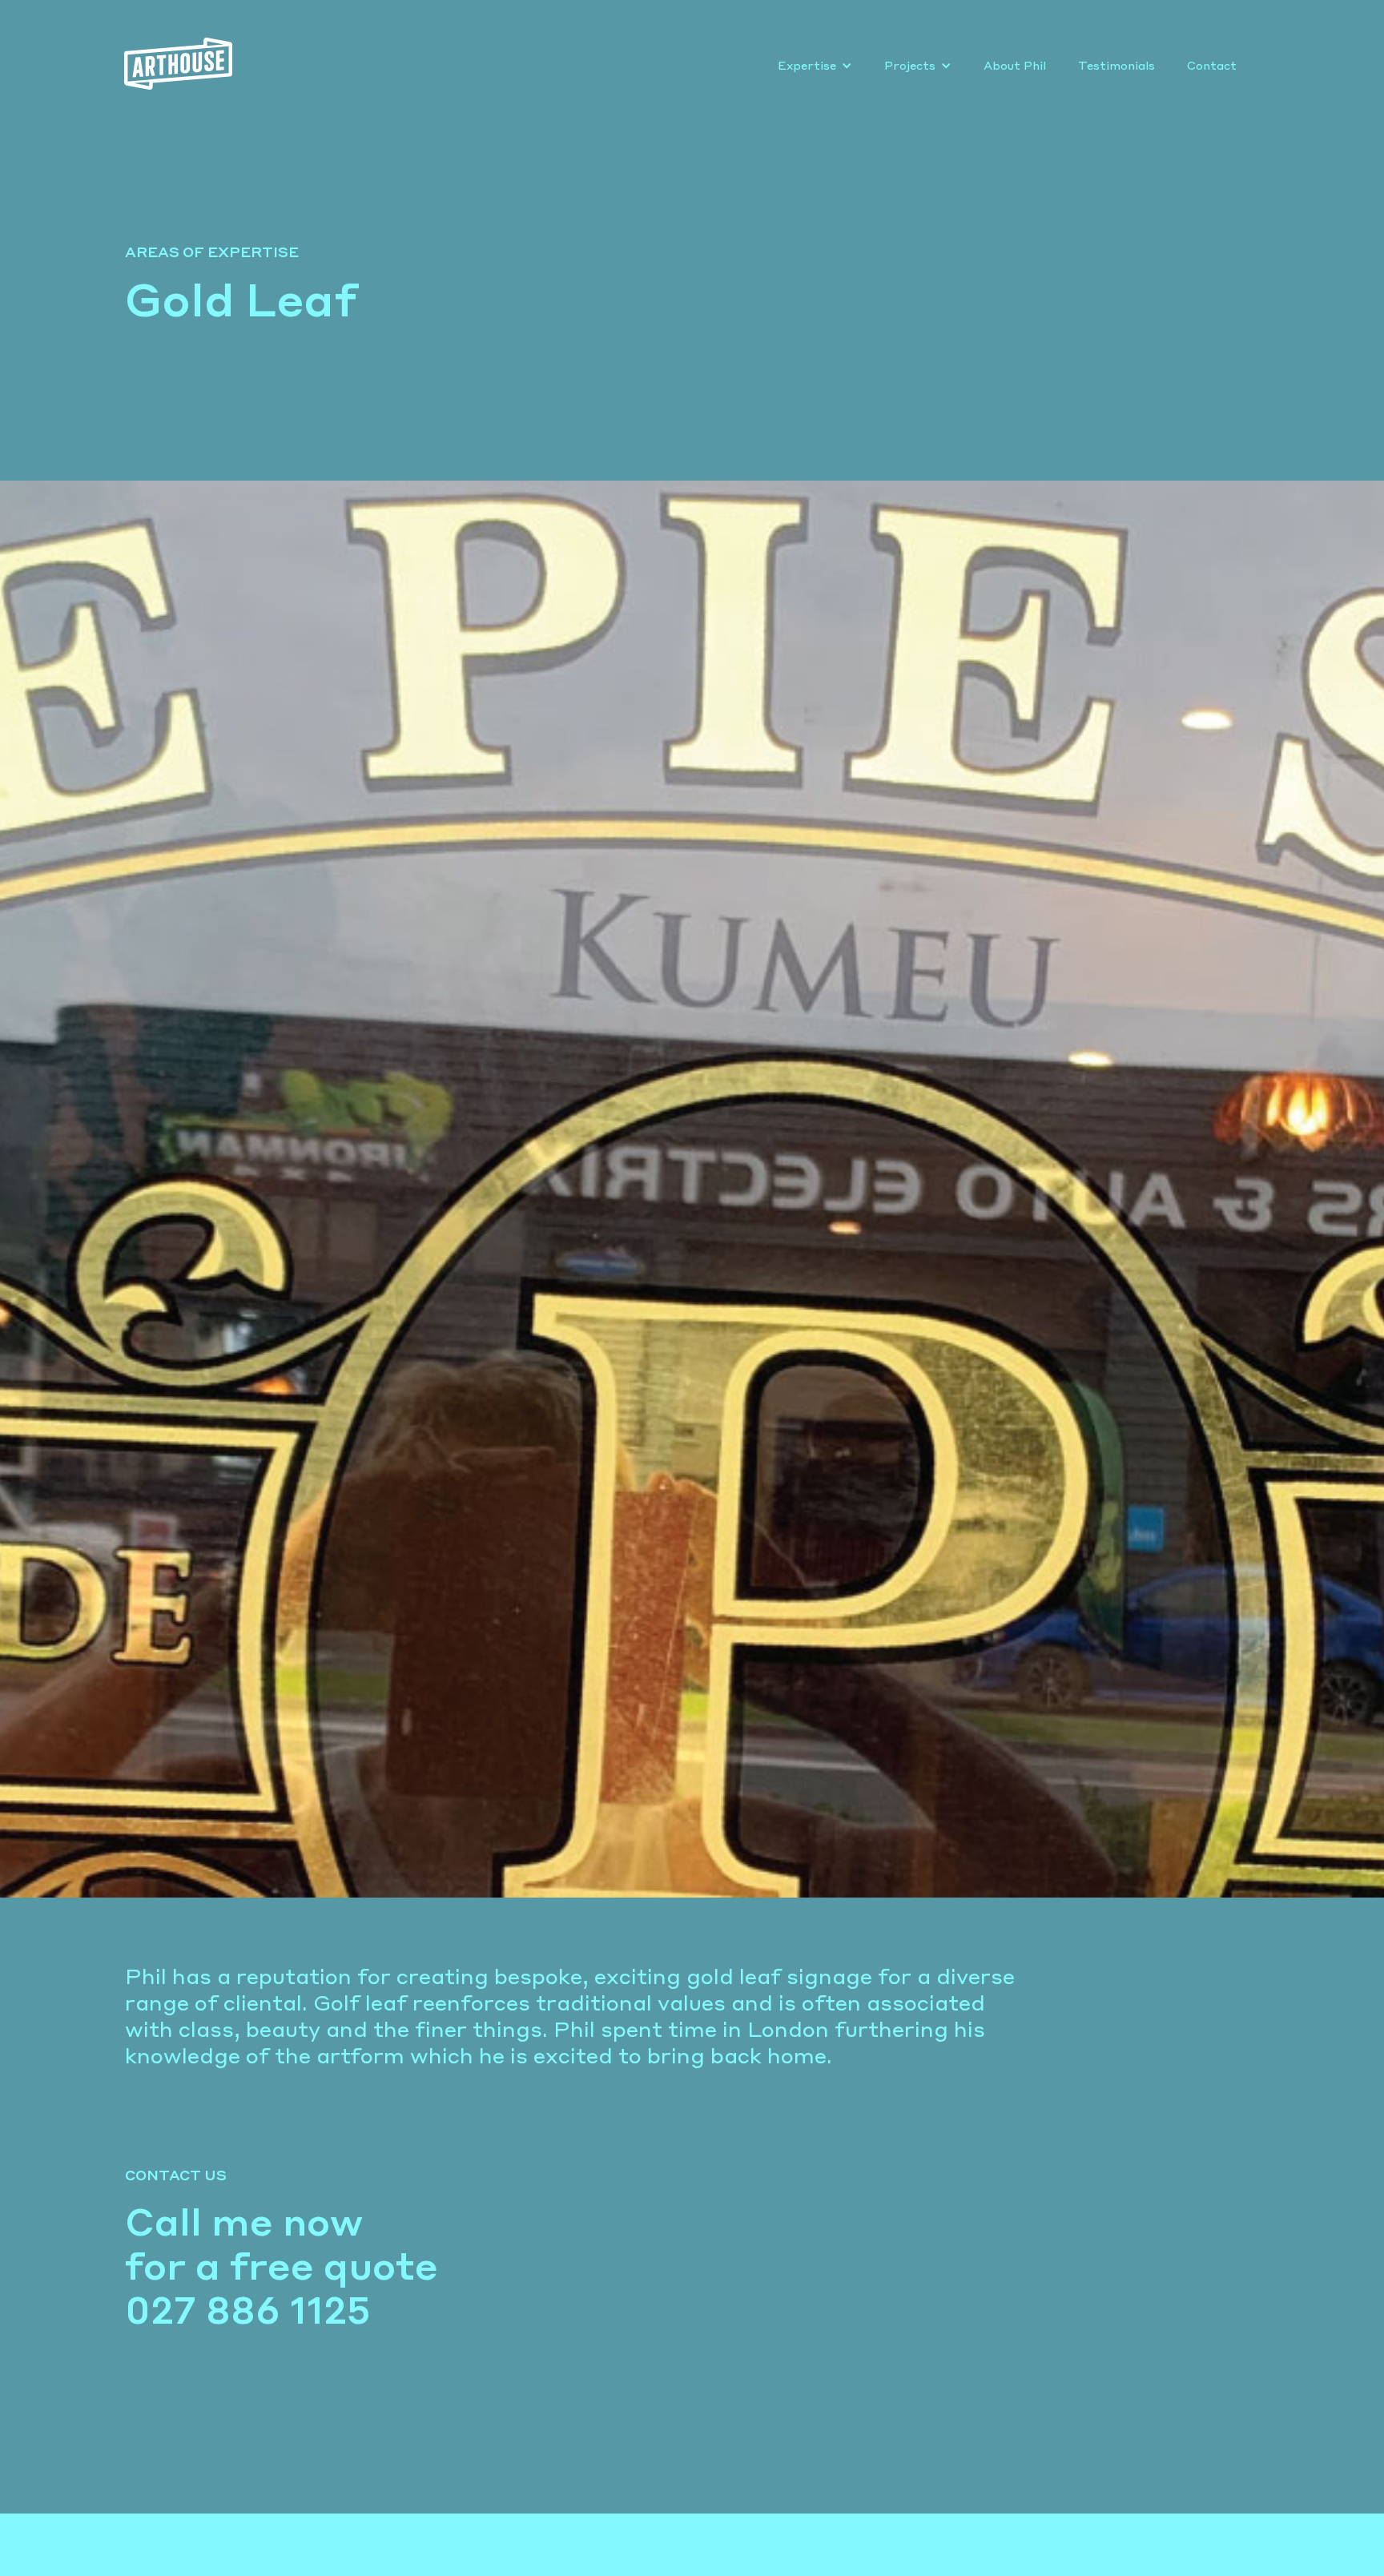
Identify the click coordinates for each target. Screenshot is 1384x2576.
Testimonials (1116, 66)
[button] (815, 66)
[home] (184, 64)
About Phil (1015, 66)
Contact (1212, 66)
